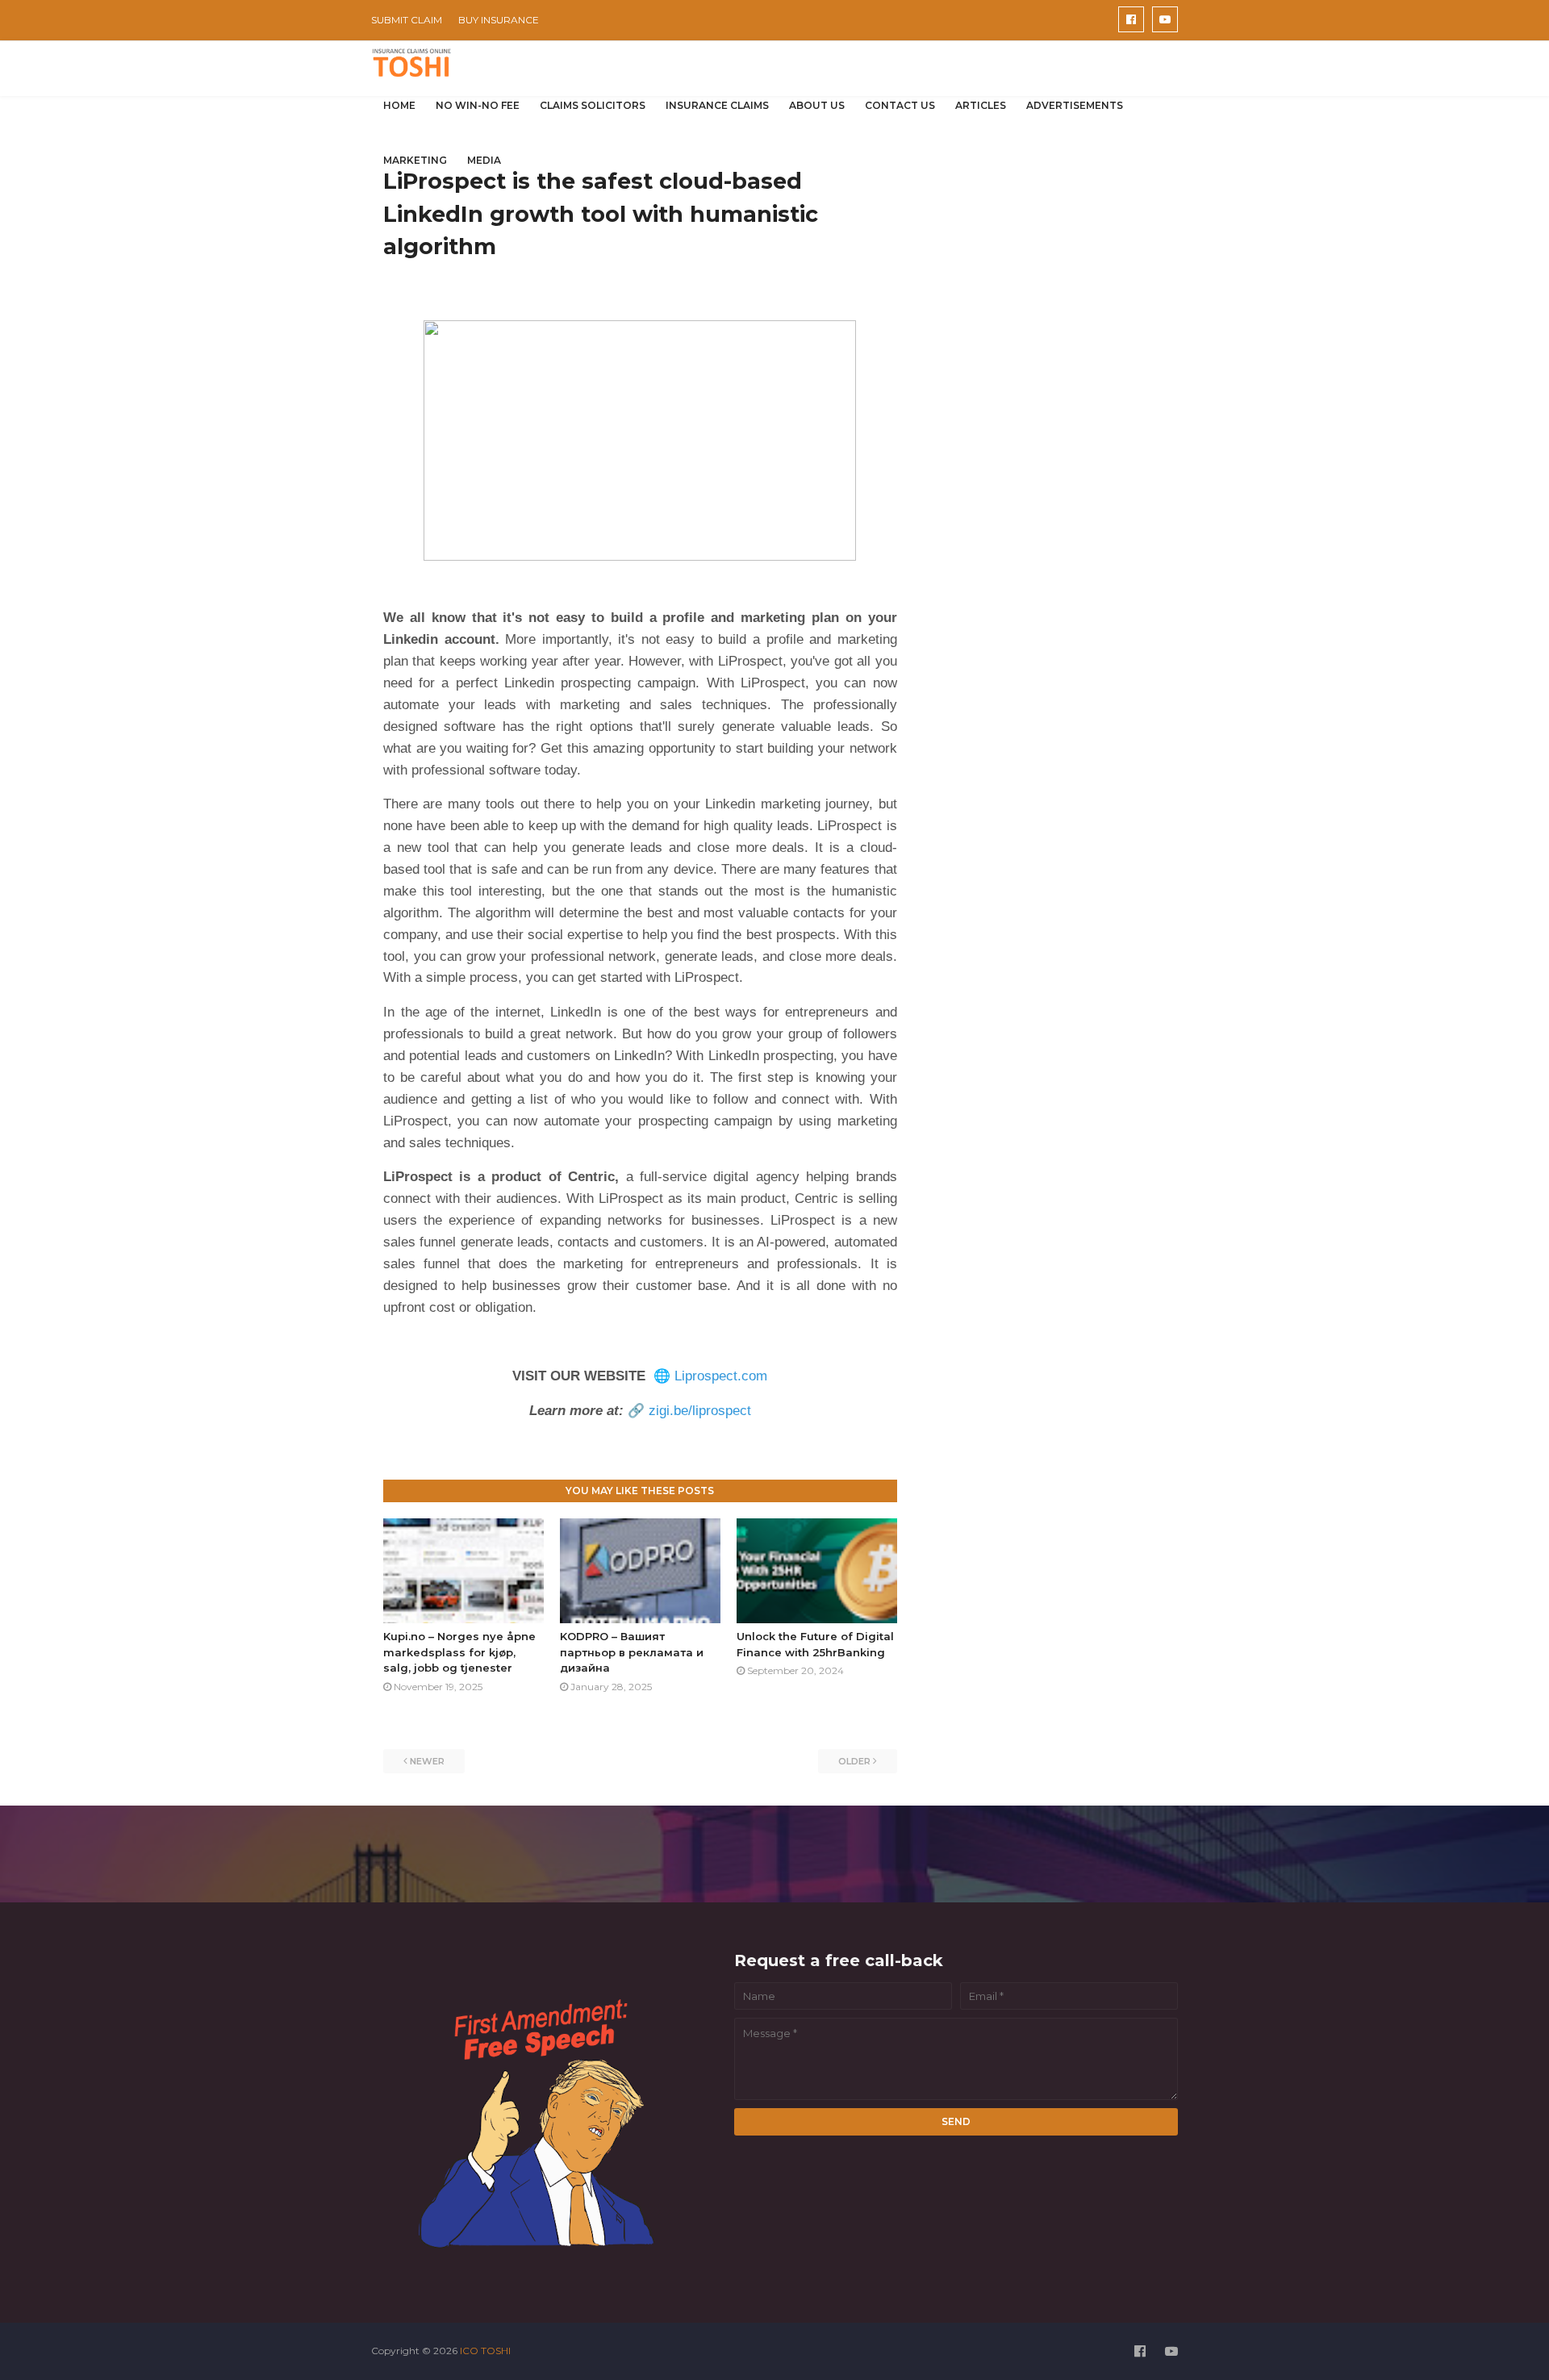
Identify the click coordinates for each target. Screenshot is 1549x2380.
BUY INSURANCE (499, 20)
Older (854, 1761)
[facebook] (1131, 19)
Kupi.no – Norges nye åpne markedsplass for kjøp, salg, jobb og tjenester (459, 1652)
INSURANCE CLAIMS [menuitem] (717, 105)
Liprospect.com (721, 1376)
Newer (427, 1761)
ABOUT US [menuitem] (817, 105)
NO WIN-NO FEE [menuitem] (478, 105)
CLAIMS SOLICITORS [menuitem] (593, 105)
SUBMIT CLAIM (407, 20)
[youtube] (1165, 19)
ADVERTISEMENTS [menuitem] (1075, 105)
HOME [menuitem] (399, 105)
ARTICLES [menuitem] (981, 105)
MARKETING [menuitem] (415, 160)
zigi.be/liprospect (700, 1411)
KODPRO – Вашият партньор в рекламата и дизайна (632, 1652)
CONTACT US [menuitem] (900, 105)
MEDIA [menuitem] (484, 160)
